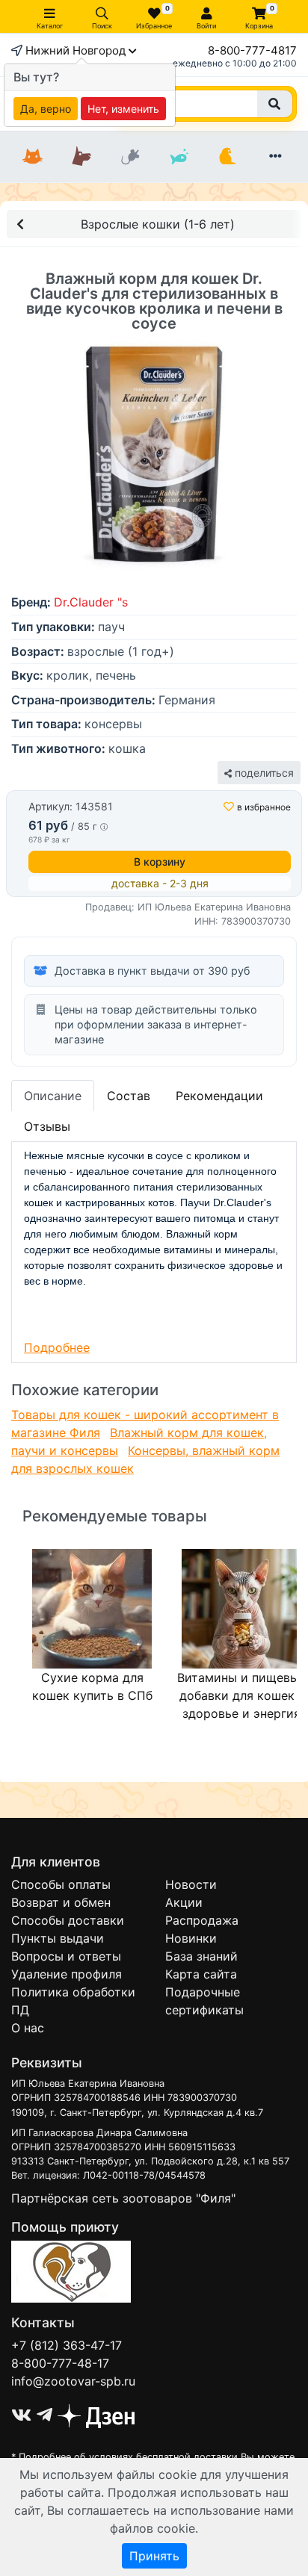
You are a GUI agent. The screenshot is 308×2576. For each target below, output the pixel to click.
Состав (129, 1096)
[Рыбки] (178, 157)
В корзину (160, 862)
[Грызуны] (130, 157)
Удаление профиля (67, 1974)
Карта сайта (201, 1974)
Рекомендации (219, 1096)
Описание (53, 1096)
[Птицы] (227, 157)
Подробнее (57, 1347)
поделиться (263, 773)
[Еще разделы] (275, 157)
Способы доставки (68, 1920)
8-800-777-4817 (252, 50)
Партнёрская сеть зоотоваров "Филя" (123, 2198)
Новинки (191, 1938)
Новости (191, 1884)
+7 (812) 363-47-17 (67, 2345)
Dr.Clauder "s (91, 602)
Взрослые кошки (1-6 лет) (158, 224)
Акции (184, 1902)
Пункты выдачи (58, 1938)
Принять (154, 2556)
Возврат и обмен (61, 1902)
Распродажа (202, 1920)
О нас (28, 2028)
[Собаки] (81, 157)
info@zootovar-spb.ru (73, 2381)
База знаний (201, 1956)
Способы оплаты (61, 1884)
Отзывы (47, 1126)
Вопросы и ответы (66, 1956)
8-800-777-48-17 (60, 2363)
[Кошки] (33, 157)
